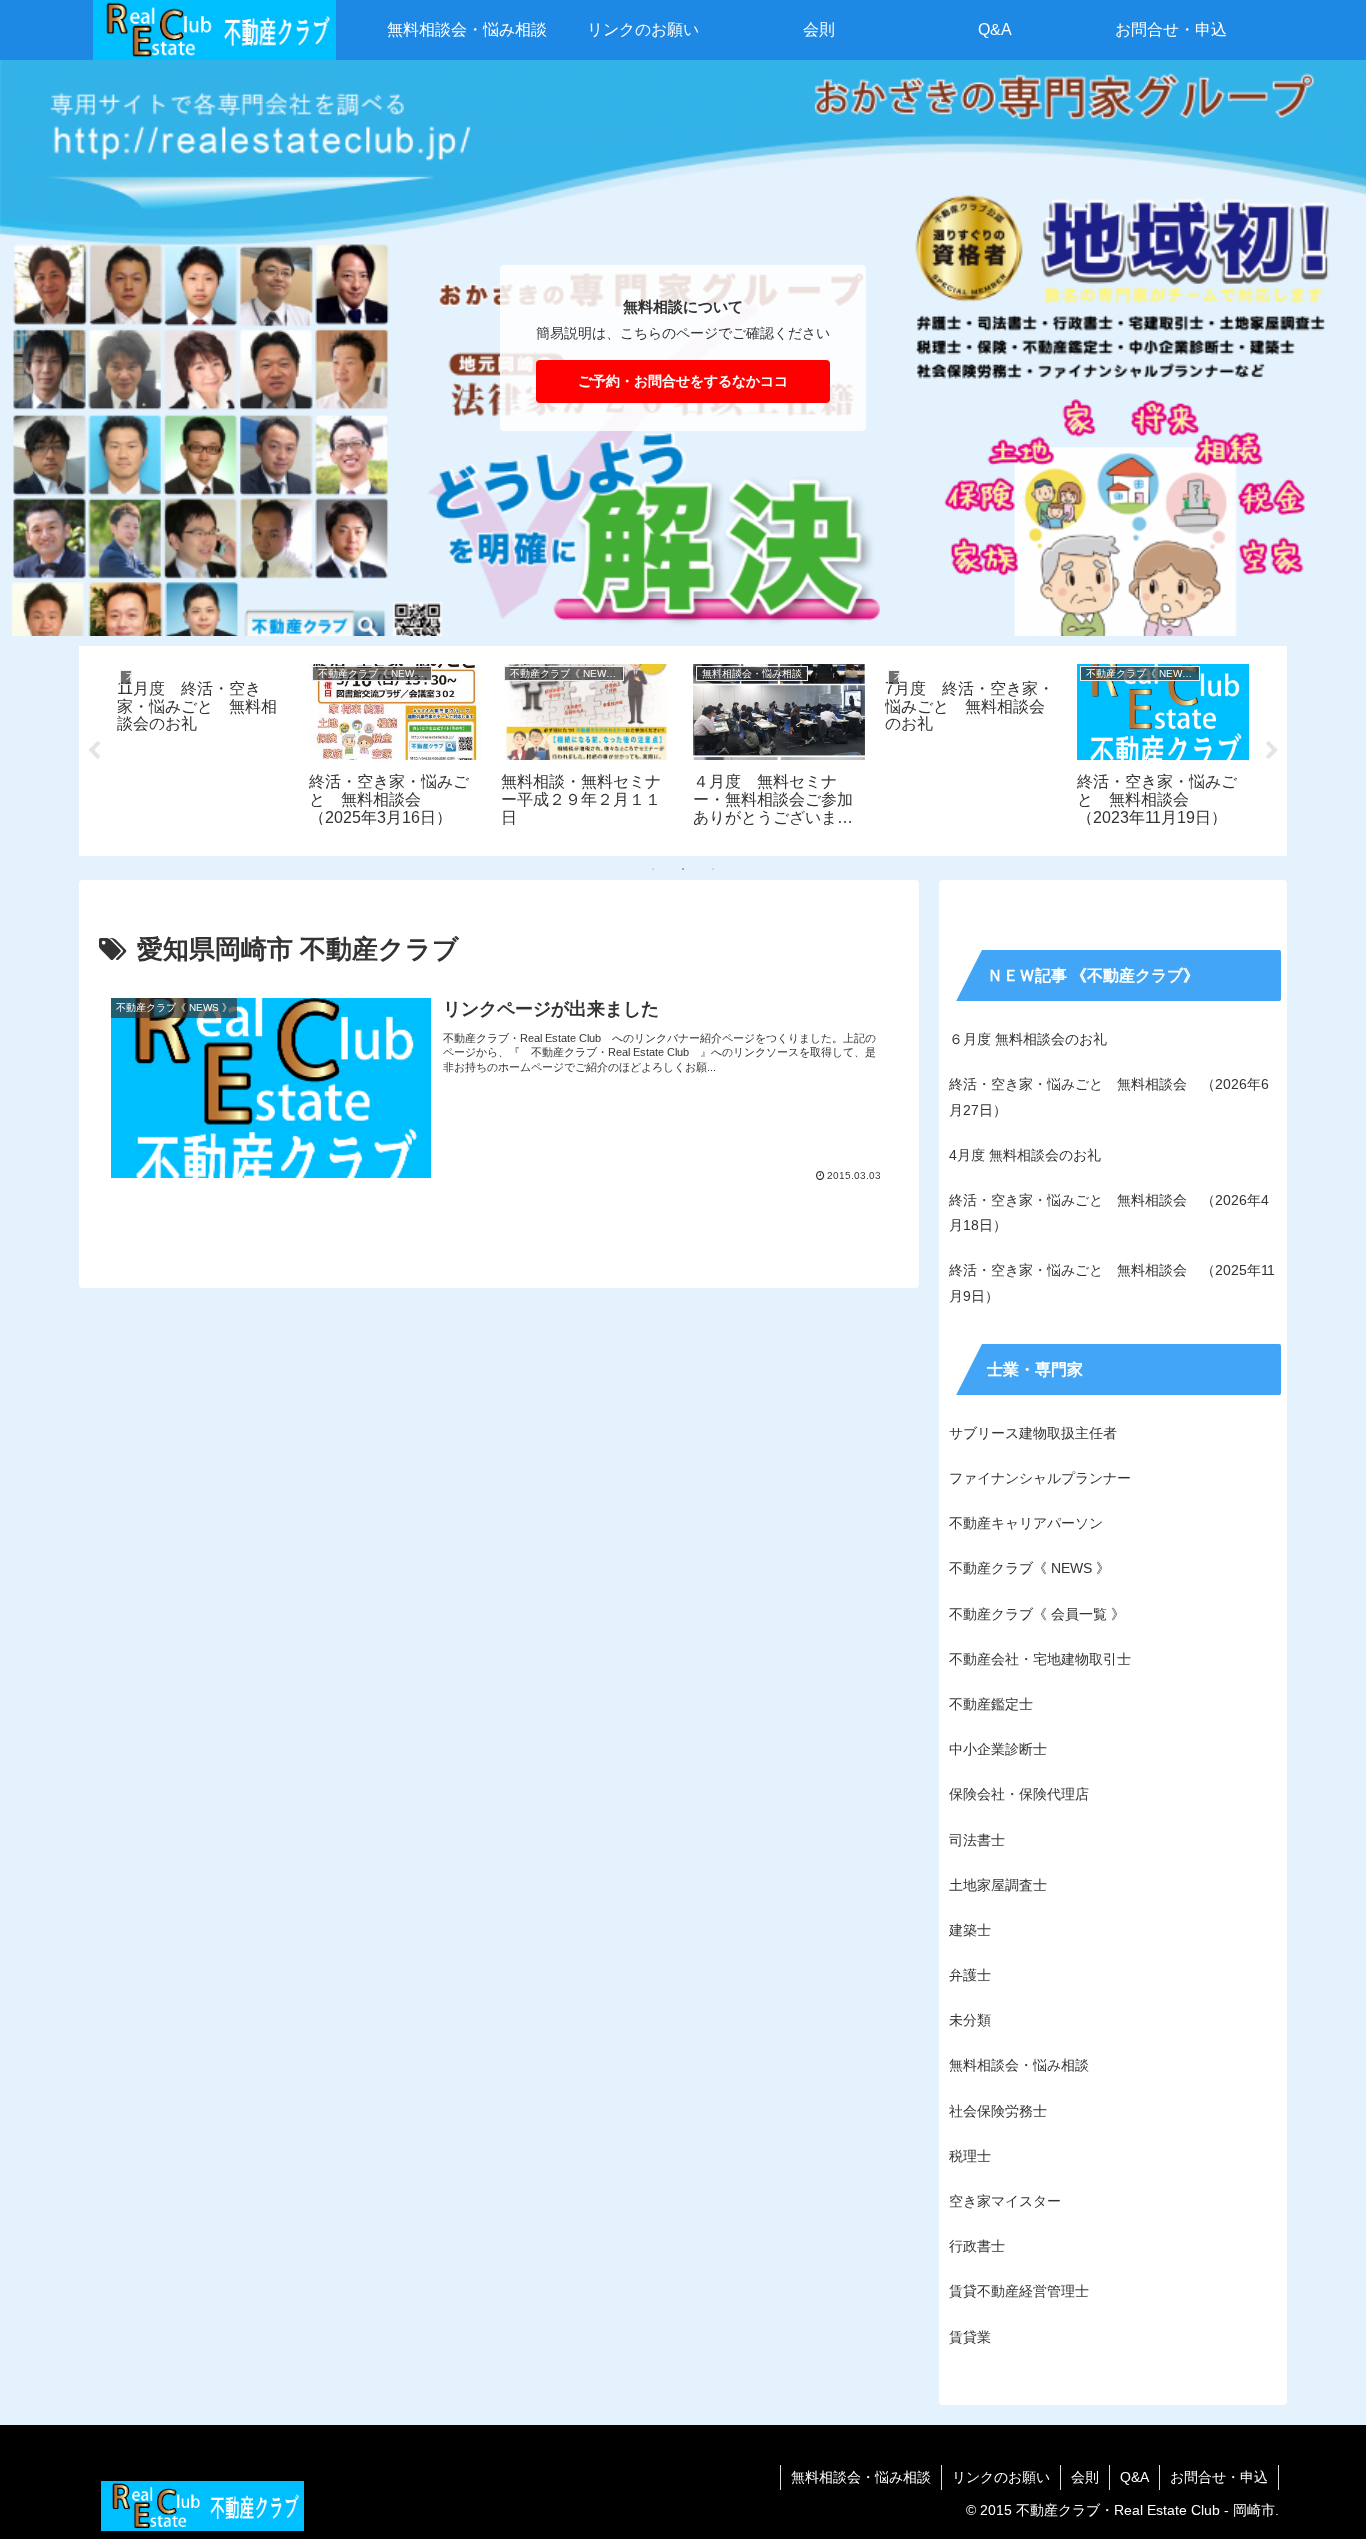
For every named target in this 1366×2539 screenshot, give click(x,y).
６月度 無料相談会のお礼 (1028, 1039)
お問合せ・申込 (1219, 2477)
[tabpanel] (203, 747)
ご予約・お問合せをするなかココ (683, 381)
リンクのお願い (1001, 2477)
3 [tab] (713, 869)
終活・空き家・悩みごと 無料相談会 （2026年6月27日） (1109, 1096)
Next (1272, 751)
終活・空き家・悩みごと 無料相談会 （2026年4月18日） (1109, 1212)
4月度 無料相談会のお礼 (1025, 1155)
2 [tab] (683, 869)
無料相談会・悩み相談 (861, 2477)
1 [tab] (653, 869)
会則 (1085, 2477)
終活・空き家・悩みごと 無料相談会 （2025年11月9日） (1112, 1282)
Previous (94, 751)
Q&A (1134, 2477)
